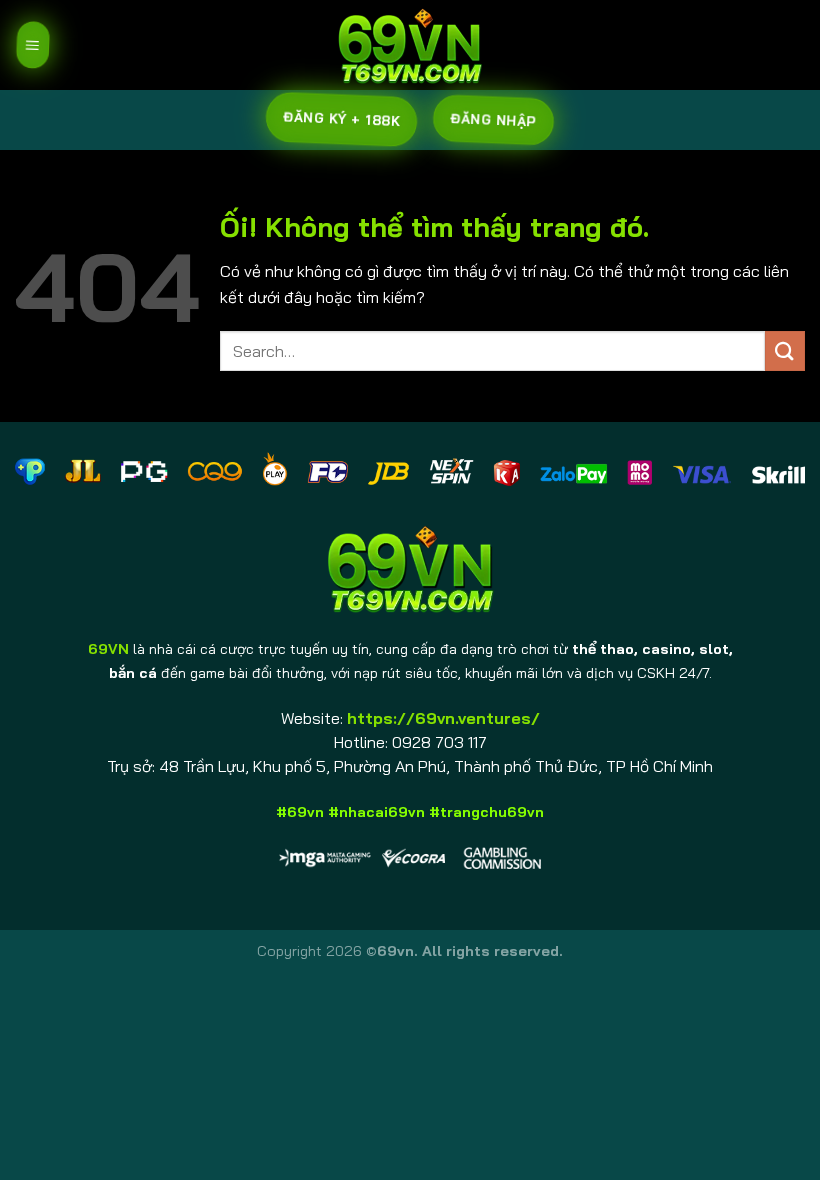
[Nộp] (785, 350)
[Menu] (32, 45)
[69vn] (410, 45)
